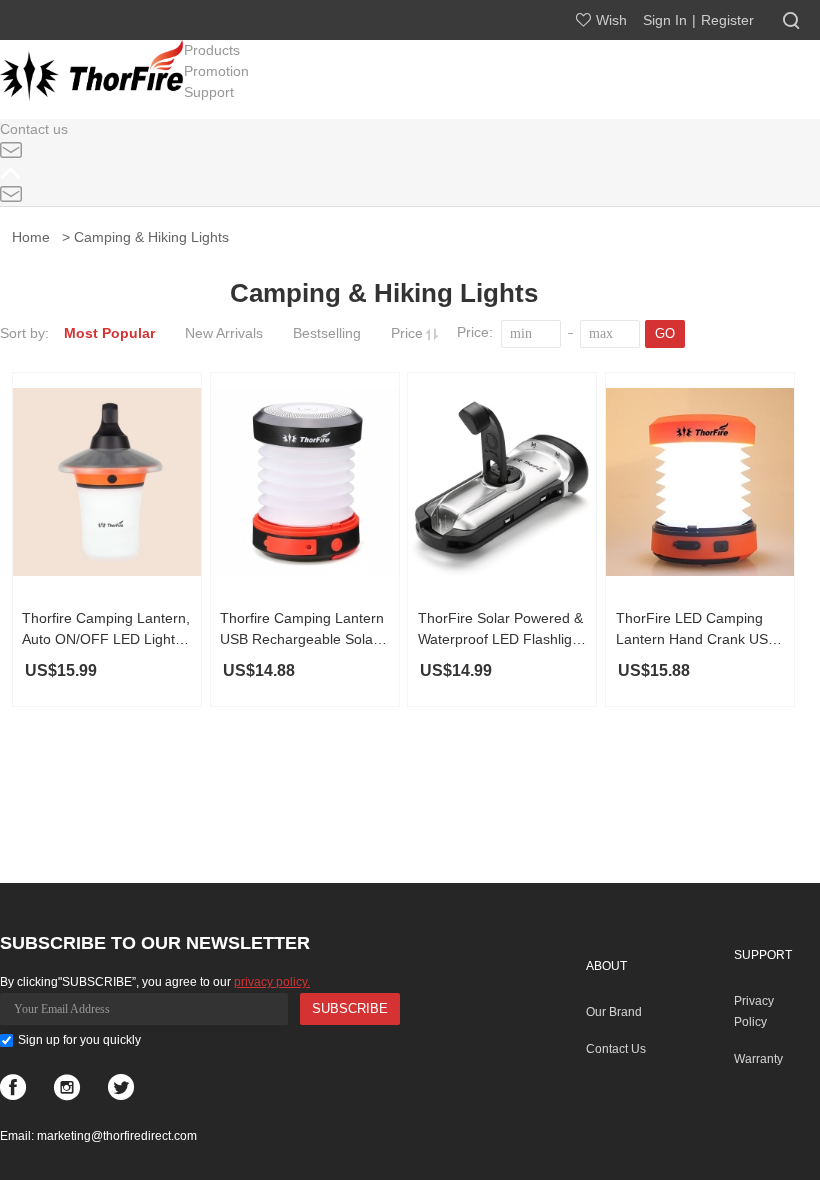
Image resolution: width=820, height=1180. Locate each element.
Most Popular (109, 333)
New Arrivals (224, 333)
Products (212, 50)
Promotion (216, 71)
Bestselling (327, 333)
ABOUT (606, 966)
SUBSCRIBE (350, 1008)
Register (727, 20)
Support (209, 92)
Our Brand (614, 1012)
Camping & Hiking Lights (151, 237)
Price (409, 333)
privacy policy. (272, 982)
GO (665, 333)
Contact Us (616, 1049)
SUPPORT (763, 955)
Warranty (758, 1059)
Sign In (665, 20)
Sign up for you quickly (79, 1040)
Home (35, 237)
